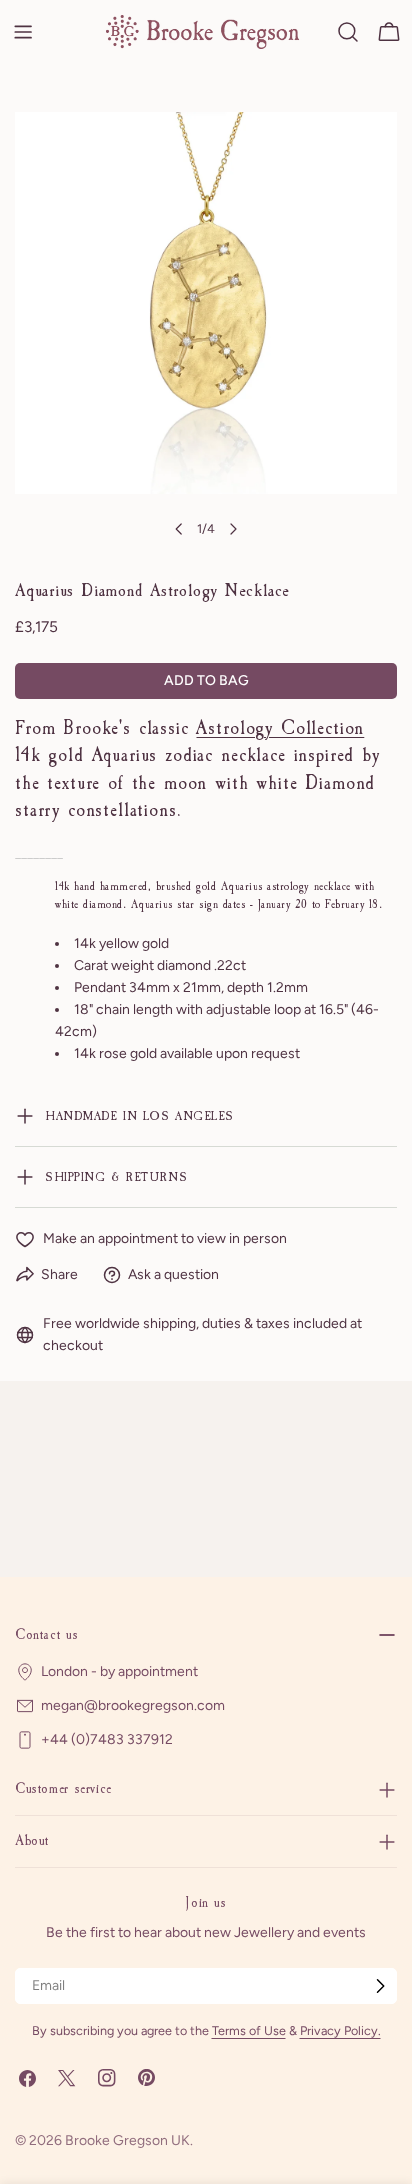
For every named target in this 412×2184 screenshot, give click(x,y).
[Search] (348, 32)
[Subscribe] (380, 1986)
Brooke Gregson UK (127, 2140)
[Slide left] (179, 529)
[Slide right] (233, 529)
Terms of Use (249, 2030)
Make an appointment (110, 1238)
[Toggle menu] (23, 32)
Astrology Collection (280, 728)
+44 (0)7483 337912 (107, 1739)
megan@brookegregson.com (133, 1705)
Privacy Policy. (340, 2030)
